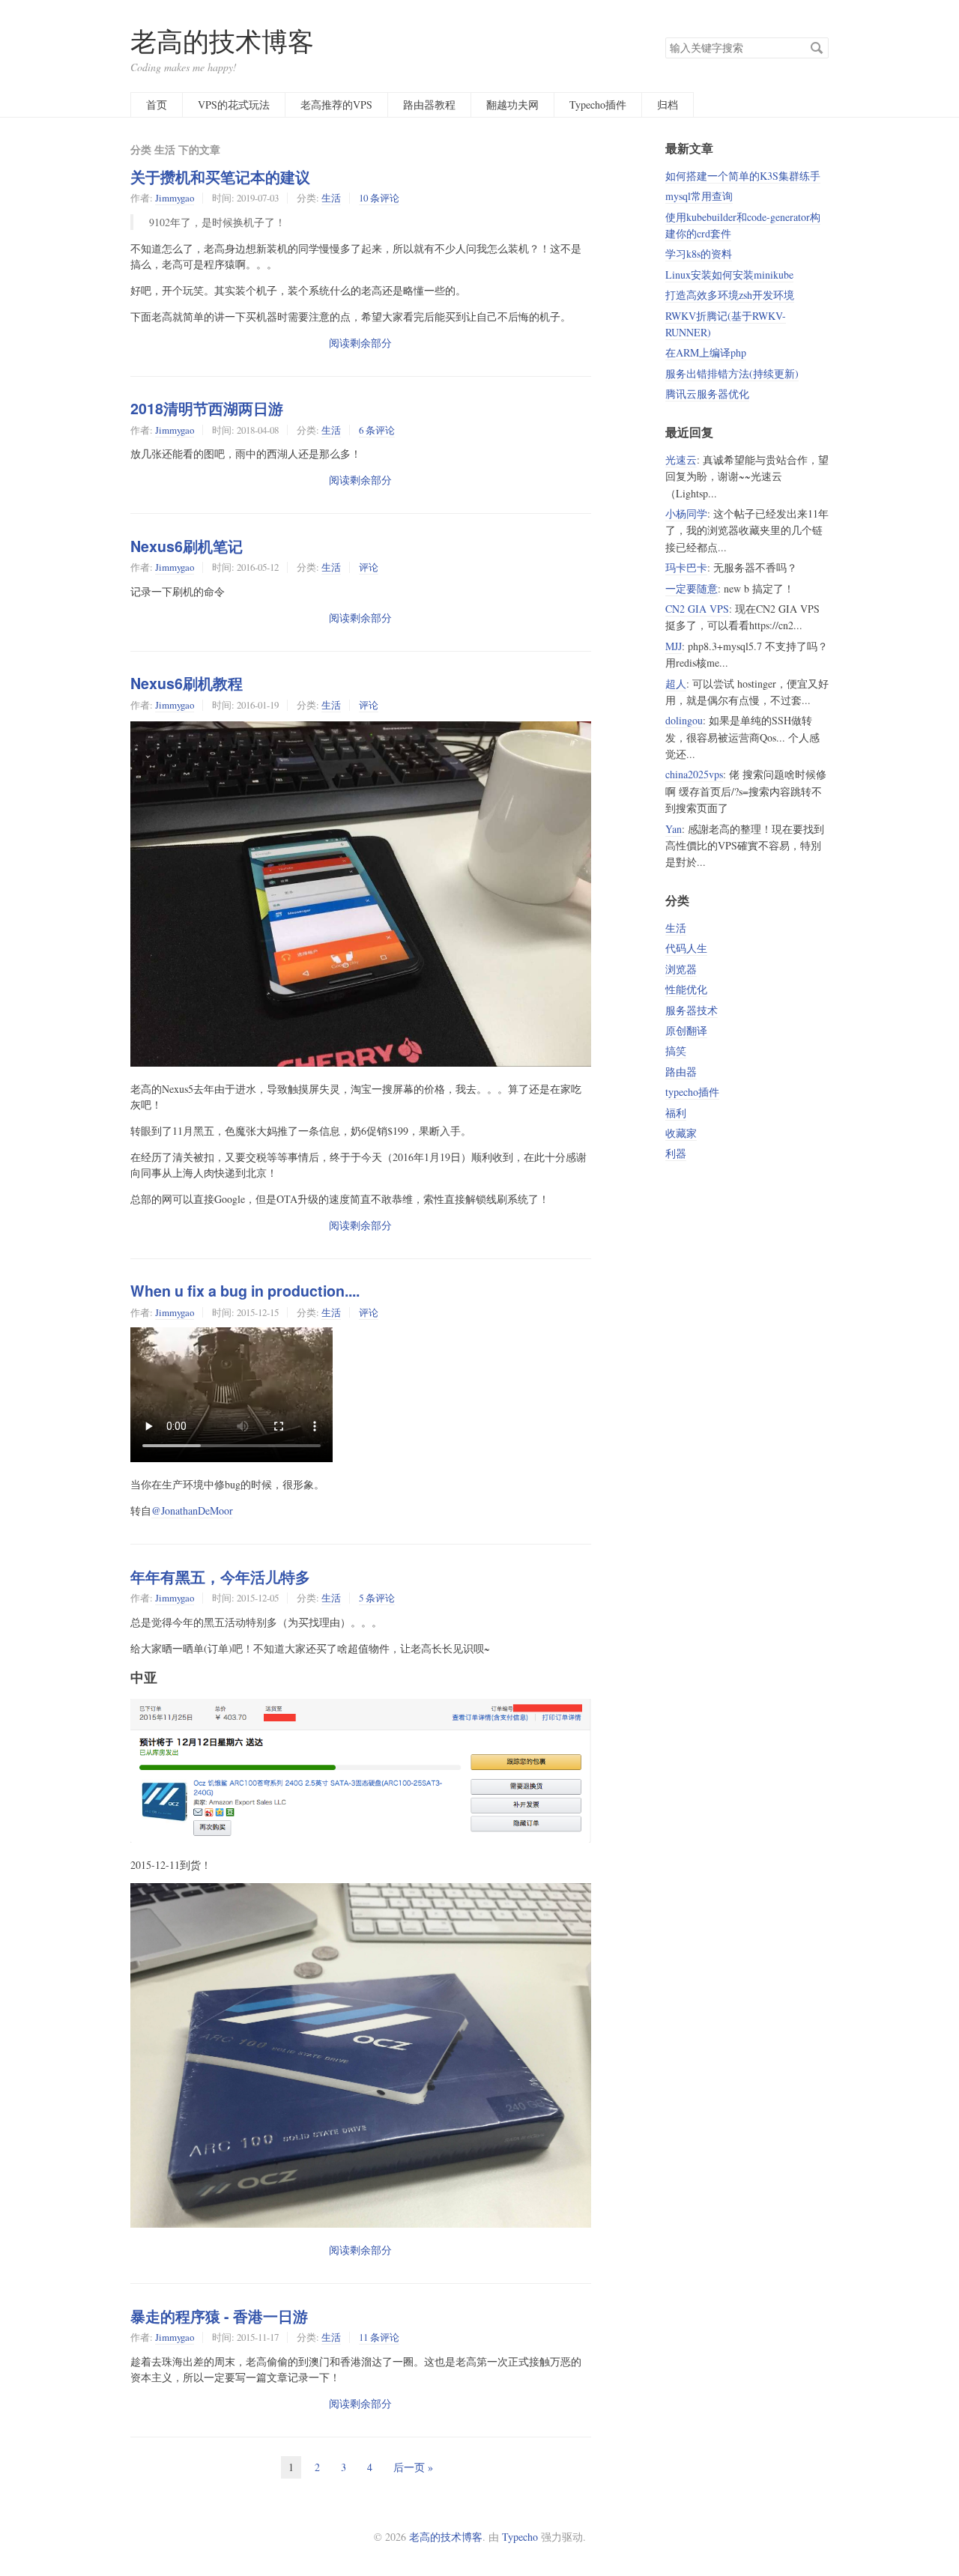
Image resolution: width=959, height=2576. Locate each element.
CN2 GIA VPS (697, 609)
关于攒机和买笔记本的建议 (220, 177)
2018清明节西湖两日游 (207, 408)
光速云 (681, 460)
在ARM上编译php (706, 352)
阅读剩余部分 (360, 343)
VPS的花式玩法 (234, 104)
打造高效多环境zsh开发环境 (730, 295)
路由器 (681, 1072)
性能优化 (686, 989)
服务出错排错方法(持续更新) (732, 373)
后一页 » (413, 2467)
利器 (676, 1153)
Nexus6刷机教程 (187, 683)
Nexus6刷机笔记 (187, 546)
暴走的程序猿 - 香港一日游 (219, 2316)
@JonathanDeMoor (192, 1510)
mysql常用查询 (699, 196)
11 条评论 (379, 2337)
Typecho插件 (598, 104)
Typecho (520, 2537)
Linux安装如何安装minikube (729, 275)
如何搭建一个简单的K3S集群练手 (743, 176)
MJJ (674, 646)
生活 (331, 198)
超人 (676, 684)
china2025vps (694, 774)
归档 (668, 104)
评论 (369, 567)
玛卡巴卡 (686, 567)
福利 (676, 1113)
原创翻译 (686, 1030)
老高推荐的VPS (336, 104)
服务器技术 (692, 1010)
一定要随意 (692, 588)
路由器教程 (429, 104)
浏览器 (681, 969)
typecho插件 (692, 1092)
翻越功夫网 (512, 104)
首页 (157, 104)
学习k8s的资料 (699, 254)
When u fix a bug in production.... (245, 1291)
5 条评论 (377, 1598)
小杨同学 (686, 513)
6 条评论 (377, 430)
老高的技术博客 (222, 41)
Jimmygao (175, 198)
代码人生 (686, 948)
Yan (674, 829)
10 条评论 (379, 198)
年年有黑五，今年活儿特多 (220, 1577)
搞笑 (676, 1051)
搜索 (817, 48)
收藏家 (681, 1133)
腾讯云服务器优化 (707, 394)
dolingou (684, 720)
